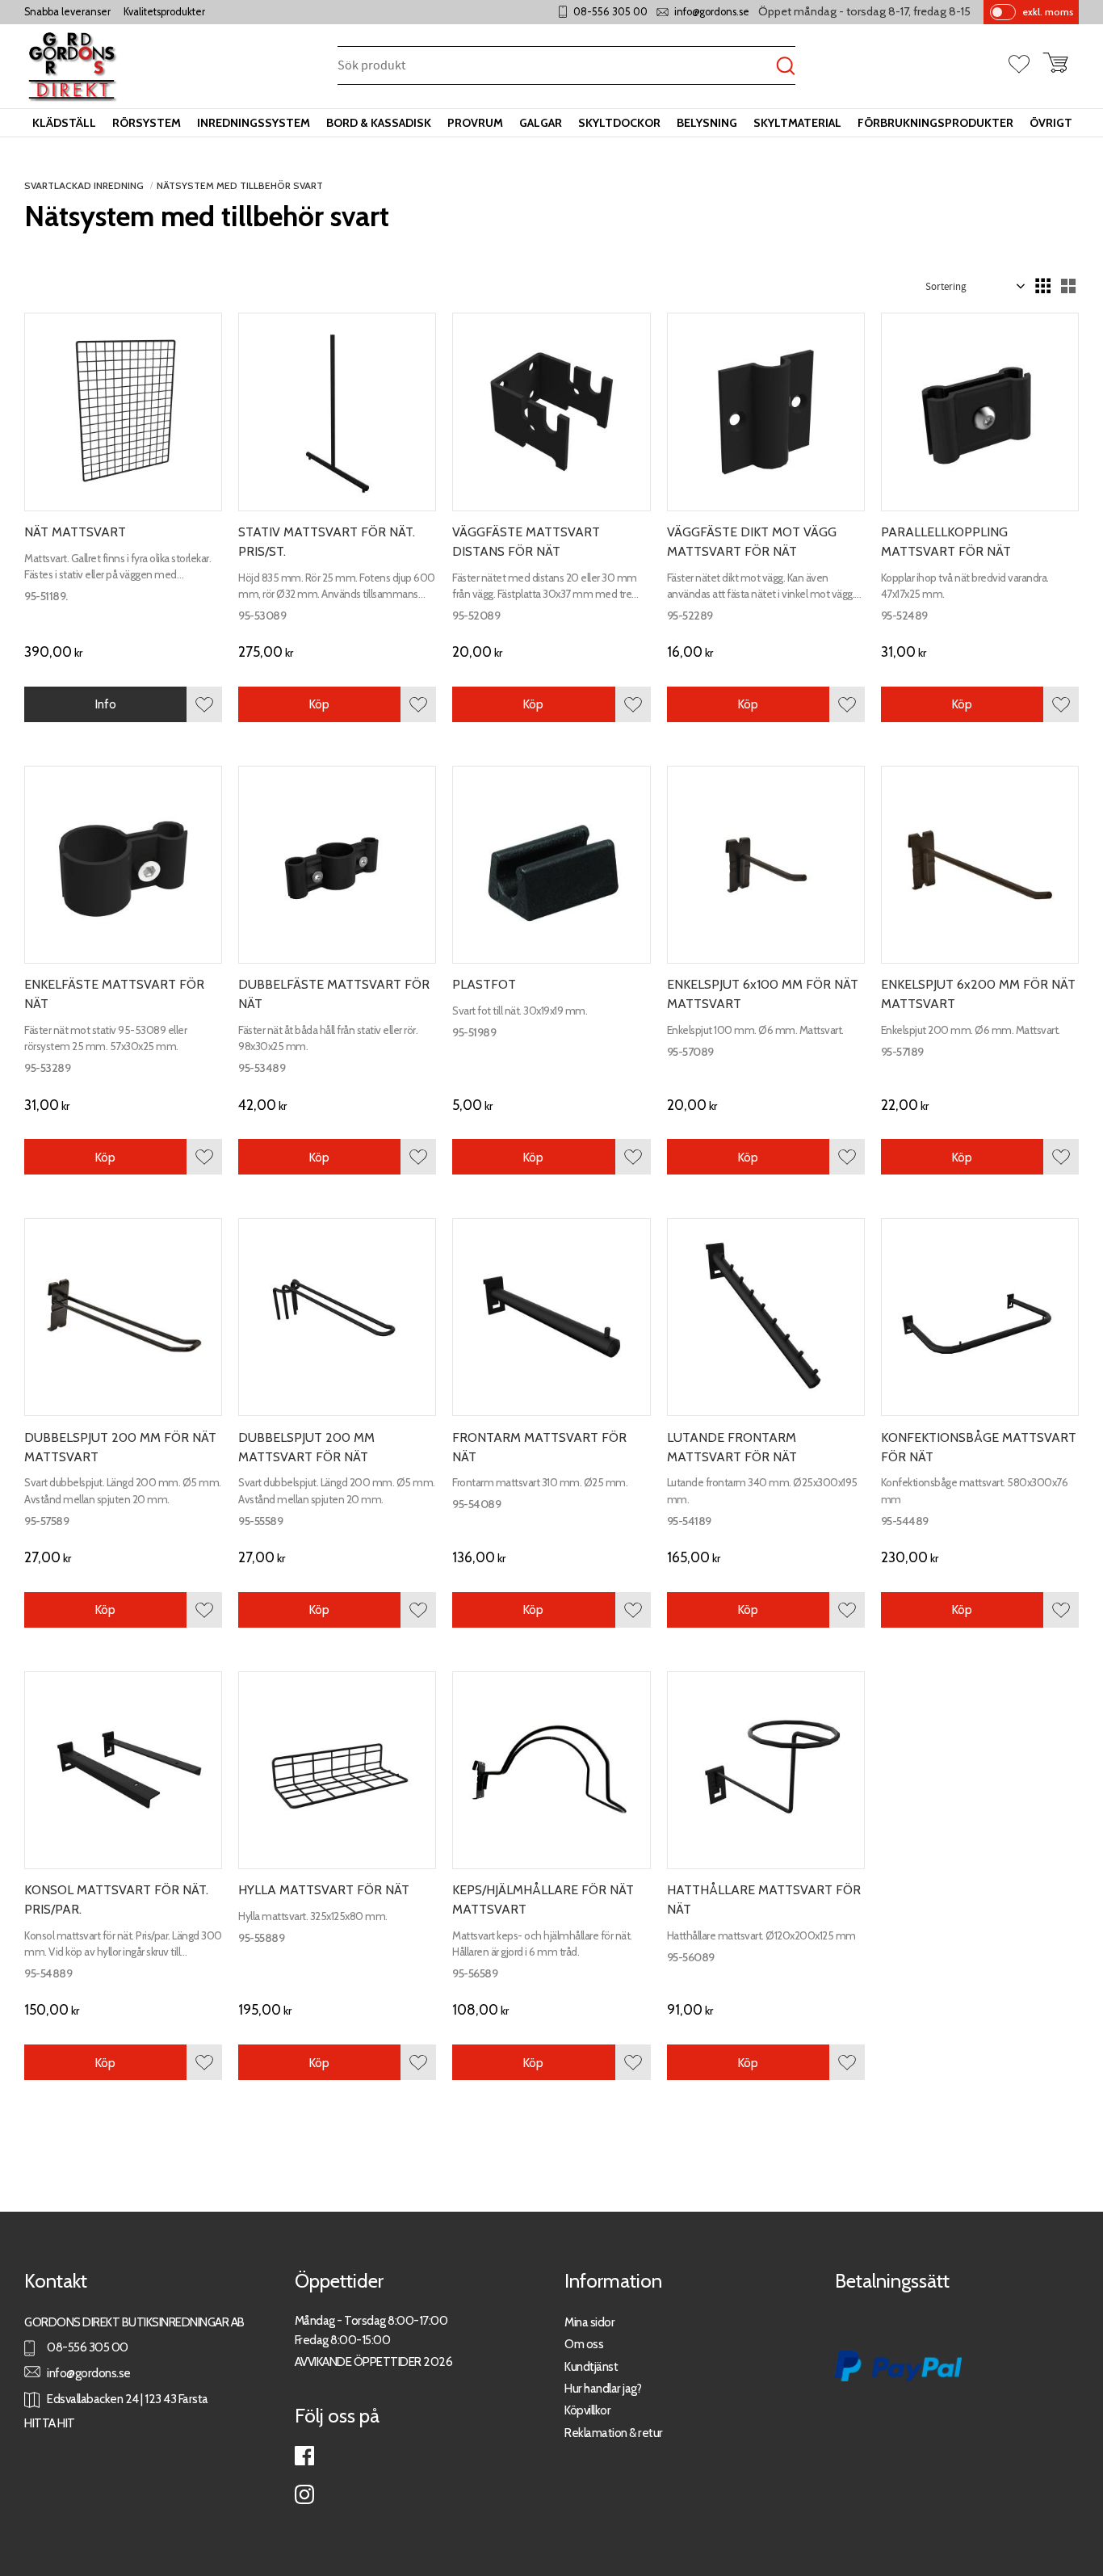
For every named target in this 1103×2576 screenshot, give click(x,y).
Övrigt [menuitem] (1051, 123)
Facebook (304, 2456)
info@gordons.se (712, 12)
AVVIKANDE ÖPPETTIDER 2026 (374, 2362)
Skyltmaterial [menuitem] (797, 123)
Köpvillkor (587, 2410)
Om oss (584, 2344)
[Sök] (786, 67)
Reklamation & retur (614, 2433)
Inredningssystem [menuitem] (254, 123)
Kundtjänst (591, 2366)
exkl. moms (1048, 12)
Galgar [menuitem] (541, 123)
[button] (1025, 65)
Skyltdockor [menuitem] (619, 123)
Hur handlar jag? (603, 2388)
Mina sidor (589, 2322)
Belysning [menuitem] (707, 123)
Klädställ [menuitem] (64, 123)
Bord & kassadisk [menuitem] (379, 123)
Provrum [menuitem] (475, 123)
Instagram (304, 2494)
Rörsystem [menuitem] (147, 123)
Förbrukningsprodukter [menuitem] (935, 123)
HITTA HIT (50, 2423)
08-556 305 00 (610, 12)
